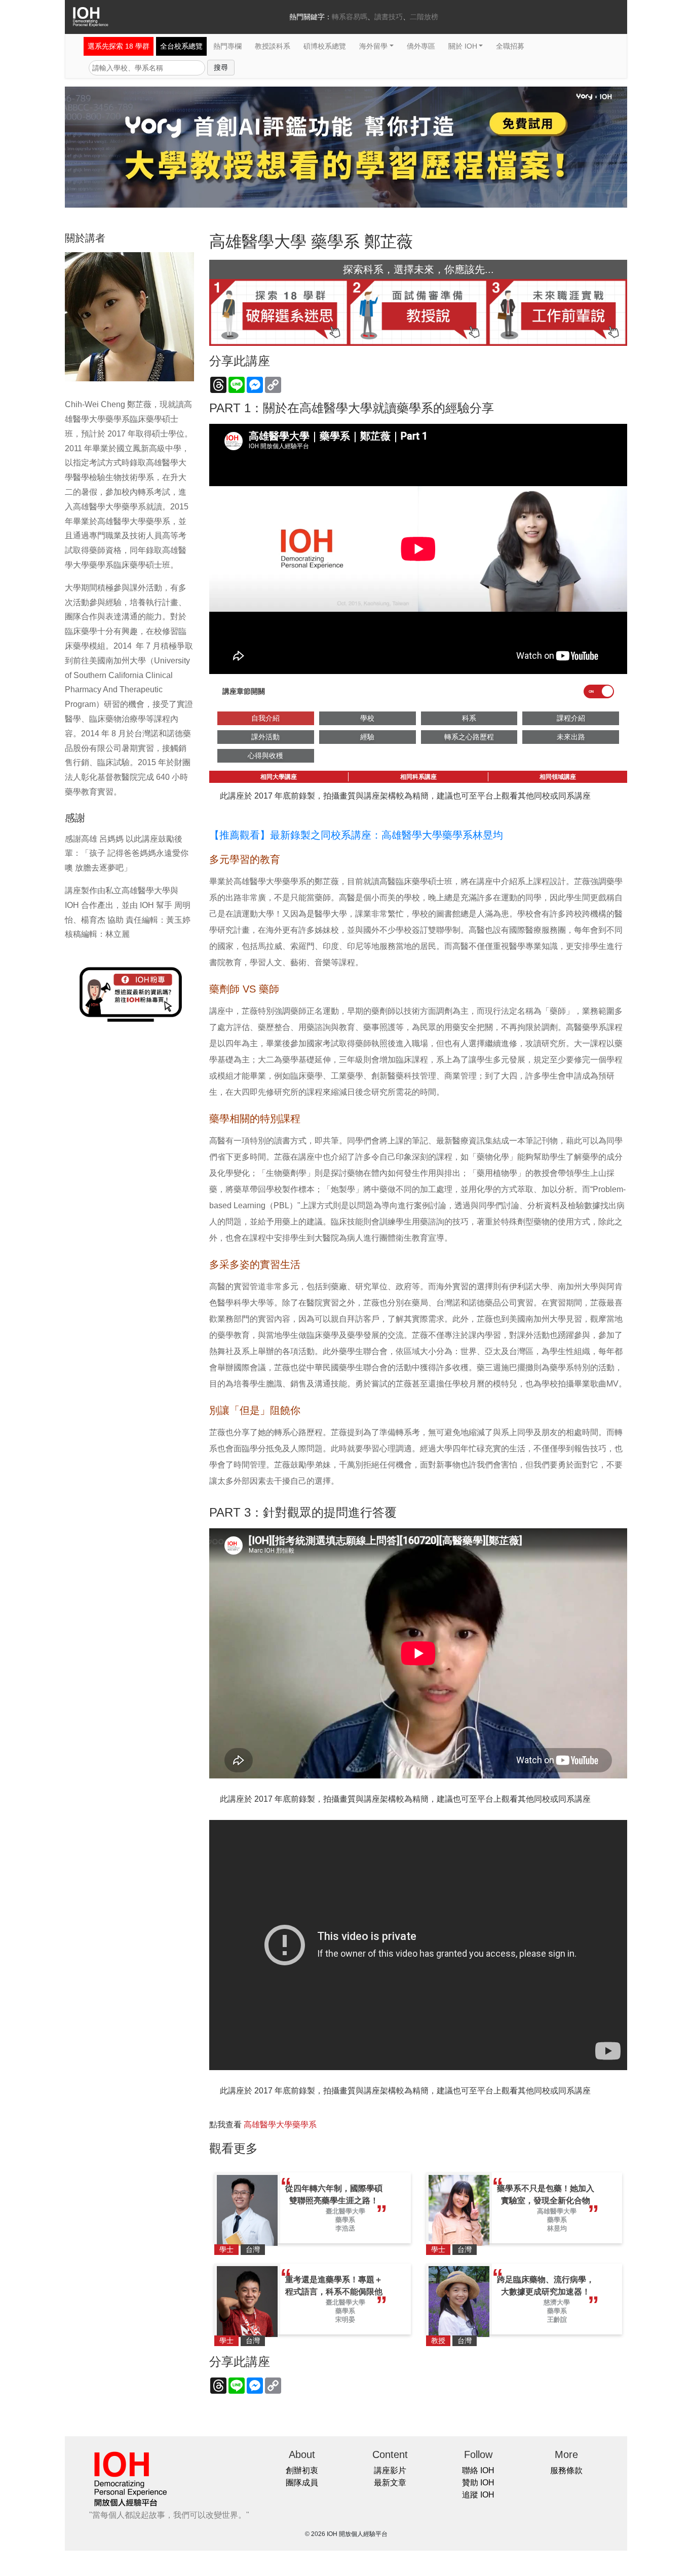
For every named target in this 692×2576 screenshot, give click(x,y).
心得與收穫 (265, 756)
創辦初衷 (302, 2470)
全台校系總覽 (181, 46)
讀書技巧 (389, 17)
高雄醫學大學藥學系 (280, 2125)
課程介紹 (571, 718)
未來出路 (571, 737)
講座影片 (390, 2470)
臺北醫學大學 (345, 2211)
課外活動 (265, 737)
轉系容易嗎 (350, 17)
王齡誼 (557, 2320)
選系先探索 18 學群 (119, 46)
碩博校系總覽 (325, 46)
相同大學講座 (279, 777)
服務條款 (566, 2470)
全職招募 (510, 46)
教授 (438, 2341)
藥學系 (345, 2220)
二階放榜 (424, 17)
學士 (226, 2249)
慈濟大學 (557, 2302)
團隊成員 (302, 2483)
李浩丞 (345, 2228)
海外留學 (373, 46)
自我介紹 (265, 718)
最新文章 (390, 2483)
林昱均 (557, 2228)
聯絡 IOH (478, 2470)
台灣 (253, 2249)
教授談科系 (273, 46)
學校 (367, 718)
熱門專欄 (227, 46)
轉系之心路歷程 (469, 737)
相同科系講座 (418, 777)
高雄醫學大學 (557, 2211)
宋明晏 (345, 2320)
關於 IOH (463, 46)
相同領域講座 (558, 777)
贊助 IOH (478, 2483)
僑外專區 (421, 46)
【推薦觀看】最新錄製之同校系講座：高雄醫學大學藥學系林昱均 (356, 835)
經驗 (367, 737)
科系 (469, 718)
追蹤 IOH (478, 2495)
